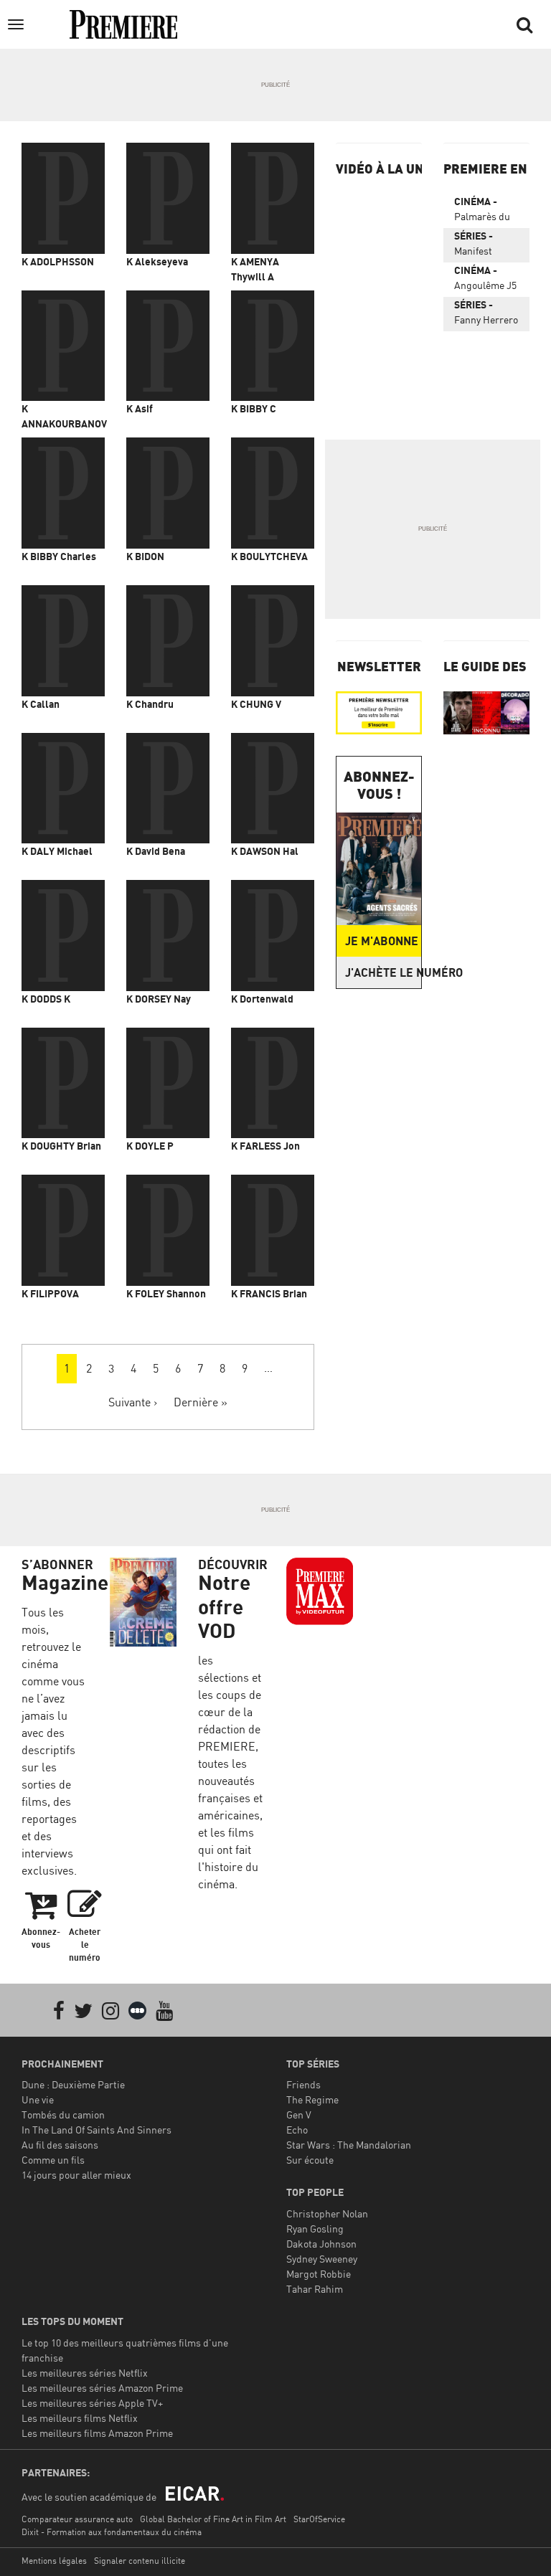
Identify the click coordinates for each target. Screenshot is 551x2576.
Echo (297, 2130)
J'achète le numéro (383, 972)
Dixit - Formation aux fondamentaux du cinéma (112, 2532)
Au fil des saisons (60, 2145)
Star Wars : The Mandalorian (349, 2145)
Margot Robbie (319, 2274)
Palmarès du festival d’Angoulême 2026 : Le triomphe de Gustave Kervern (484, 212)
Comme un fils (53, 2160)
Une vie (38, 2099)
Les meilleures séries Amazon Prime (102, 2388)
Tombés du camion (63, 2115)
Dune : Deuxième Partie (73, 2084)
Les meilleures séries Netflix (85, 2373)
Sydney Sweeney (322, 2259)
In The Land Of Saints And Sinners (96, 2130)
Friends (303, 2084)
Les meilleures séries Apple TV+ (92, 2403)
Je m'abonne (382, 941)
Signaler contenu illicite (140, 2561)
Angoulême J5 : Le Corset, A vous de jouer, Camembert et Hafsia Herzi (486, 280)
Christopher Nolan (327, 2213)
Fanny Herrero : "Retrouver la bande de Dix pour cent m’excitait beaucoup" (486, 315)
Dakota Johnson (321, 2244)
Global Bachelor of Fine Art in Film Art (213, 2519)
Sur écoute (310, 2160)
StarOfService (319, 2519)
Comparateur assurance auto (77, 2519)
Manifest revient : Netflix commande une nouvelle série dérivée (482, 246)
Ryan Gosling (315, 2229)
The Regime (312, 2099)
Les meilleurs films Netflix (80, 2418)
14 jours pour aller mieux (76, 2175)
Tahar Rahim (315, 2289)
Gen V (299, 2115)
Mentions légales (54, 2561)
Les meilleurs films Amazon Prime (97, 2433)
